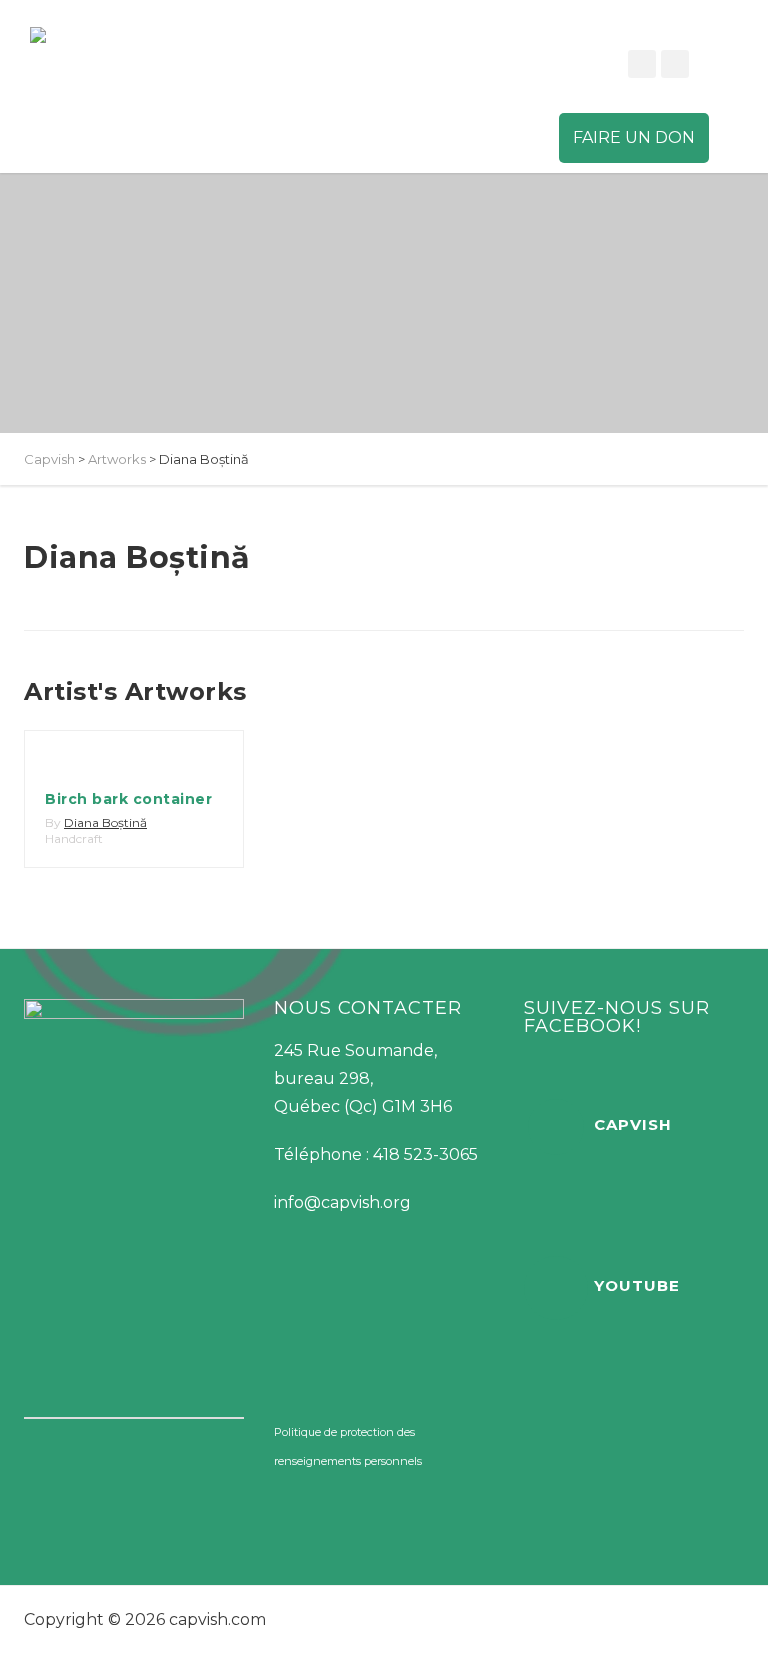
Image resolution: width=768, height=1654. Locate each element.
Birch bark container (128, 799)
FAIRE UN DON (634, 137)
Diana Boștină (105, 822)
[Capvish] (95, 35)
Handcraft (74, 838)
